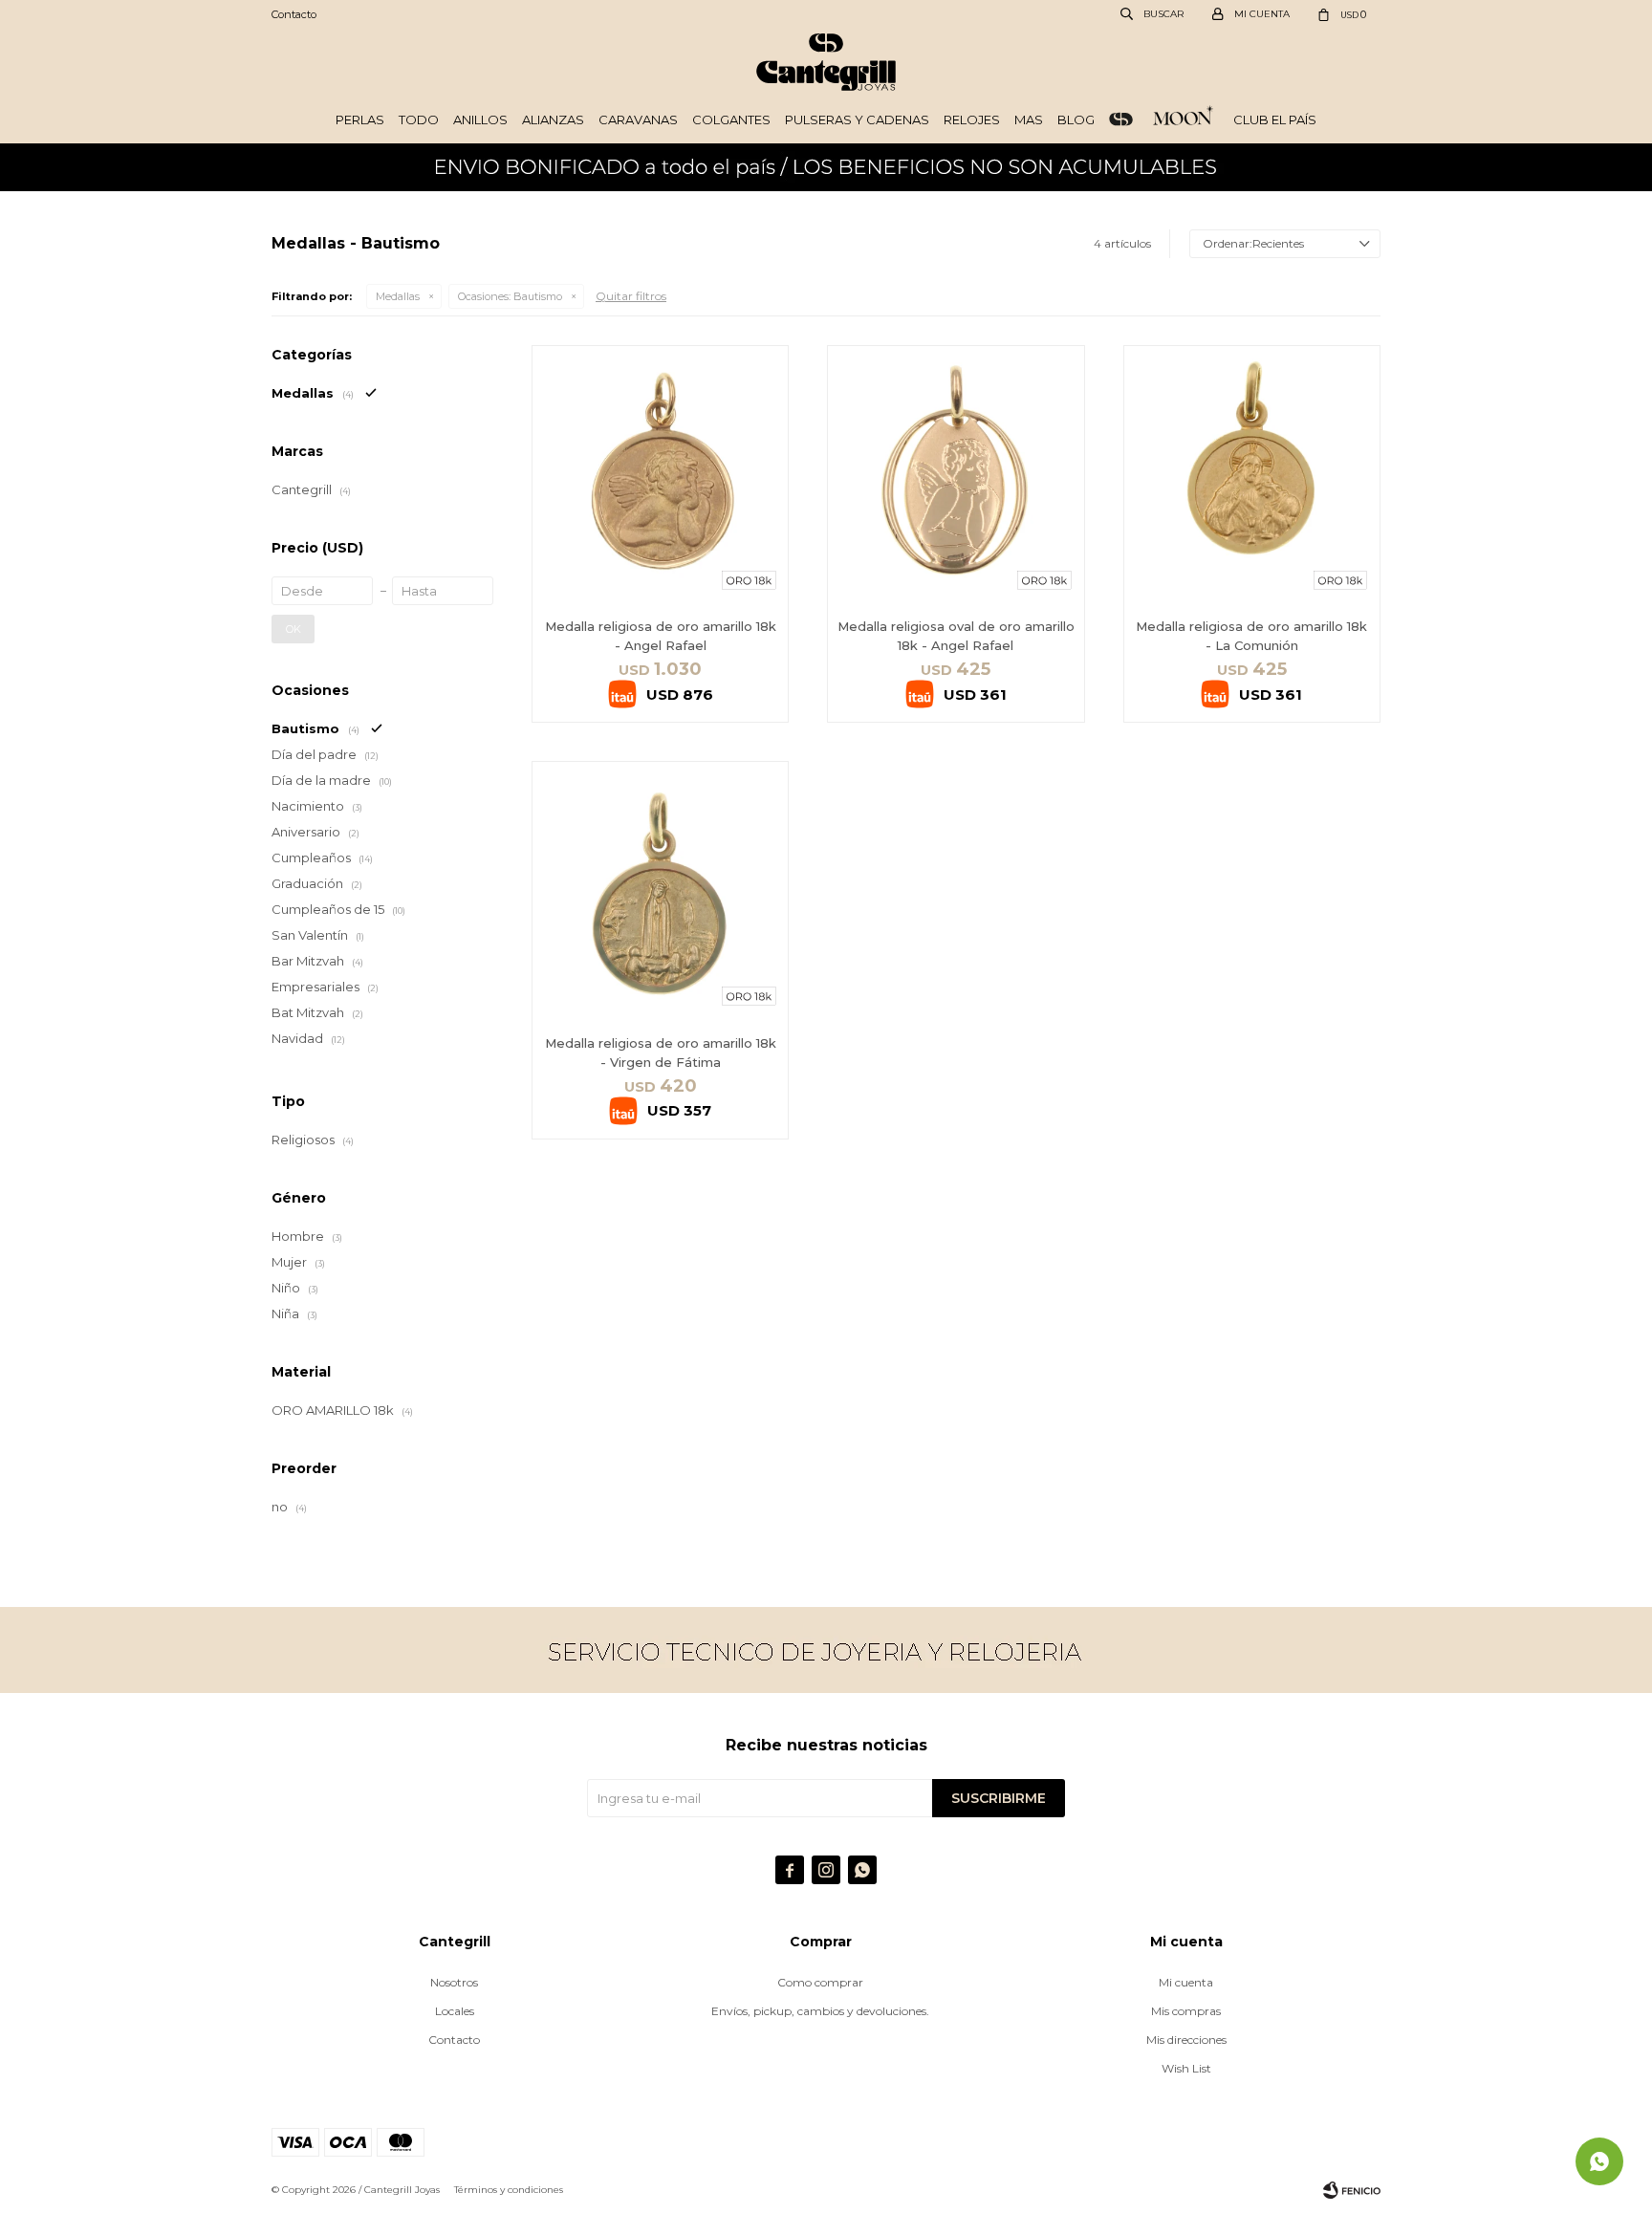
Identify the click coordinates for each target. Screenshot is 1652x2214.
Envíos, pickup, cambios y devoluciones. (820, 2011)
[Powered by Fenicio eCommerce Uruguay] (1352, 2190)
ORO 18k (1121, 119)
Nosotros (454, 1982)
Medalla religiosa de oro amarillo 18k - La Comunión (1251, 636)
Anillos (480, 119)
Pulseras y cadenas (857, 119)
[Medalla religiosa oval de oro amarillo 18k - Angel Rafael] (956, 474)
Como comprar (820, 1982)
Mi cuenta (1186, 1982)
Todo (419, 119)
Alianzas (553, 119)
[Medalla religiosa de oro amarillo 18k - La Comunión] (1252, 474)
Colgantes (731, 119)
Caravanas (638, 119)
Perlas (360, 119)
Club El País (1275, 119)
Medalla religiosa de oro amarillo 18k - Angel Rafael (661, 636)
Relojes (972, 119)
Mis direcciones (1186, 2040)
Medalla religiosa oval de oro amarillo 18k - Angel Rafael (956, 636)
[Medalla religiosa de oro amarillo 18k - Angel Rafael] (660, 474)
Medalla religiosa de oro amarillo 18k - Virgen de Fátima (661, 1053)
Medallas (398, 296)
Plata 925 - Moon (1183, 119)
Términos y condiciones (509, 2190)
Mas (1029, 119)
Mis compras (1186, 2011)
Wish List (1186, 2068)
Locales (455, 2011)
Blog (1076, 119)
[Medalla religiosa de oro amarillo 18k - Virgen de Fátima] (660, 890)
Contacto (294, 14)
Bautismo (510, 296)
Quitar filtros (631, 296)
